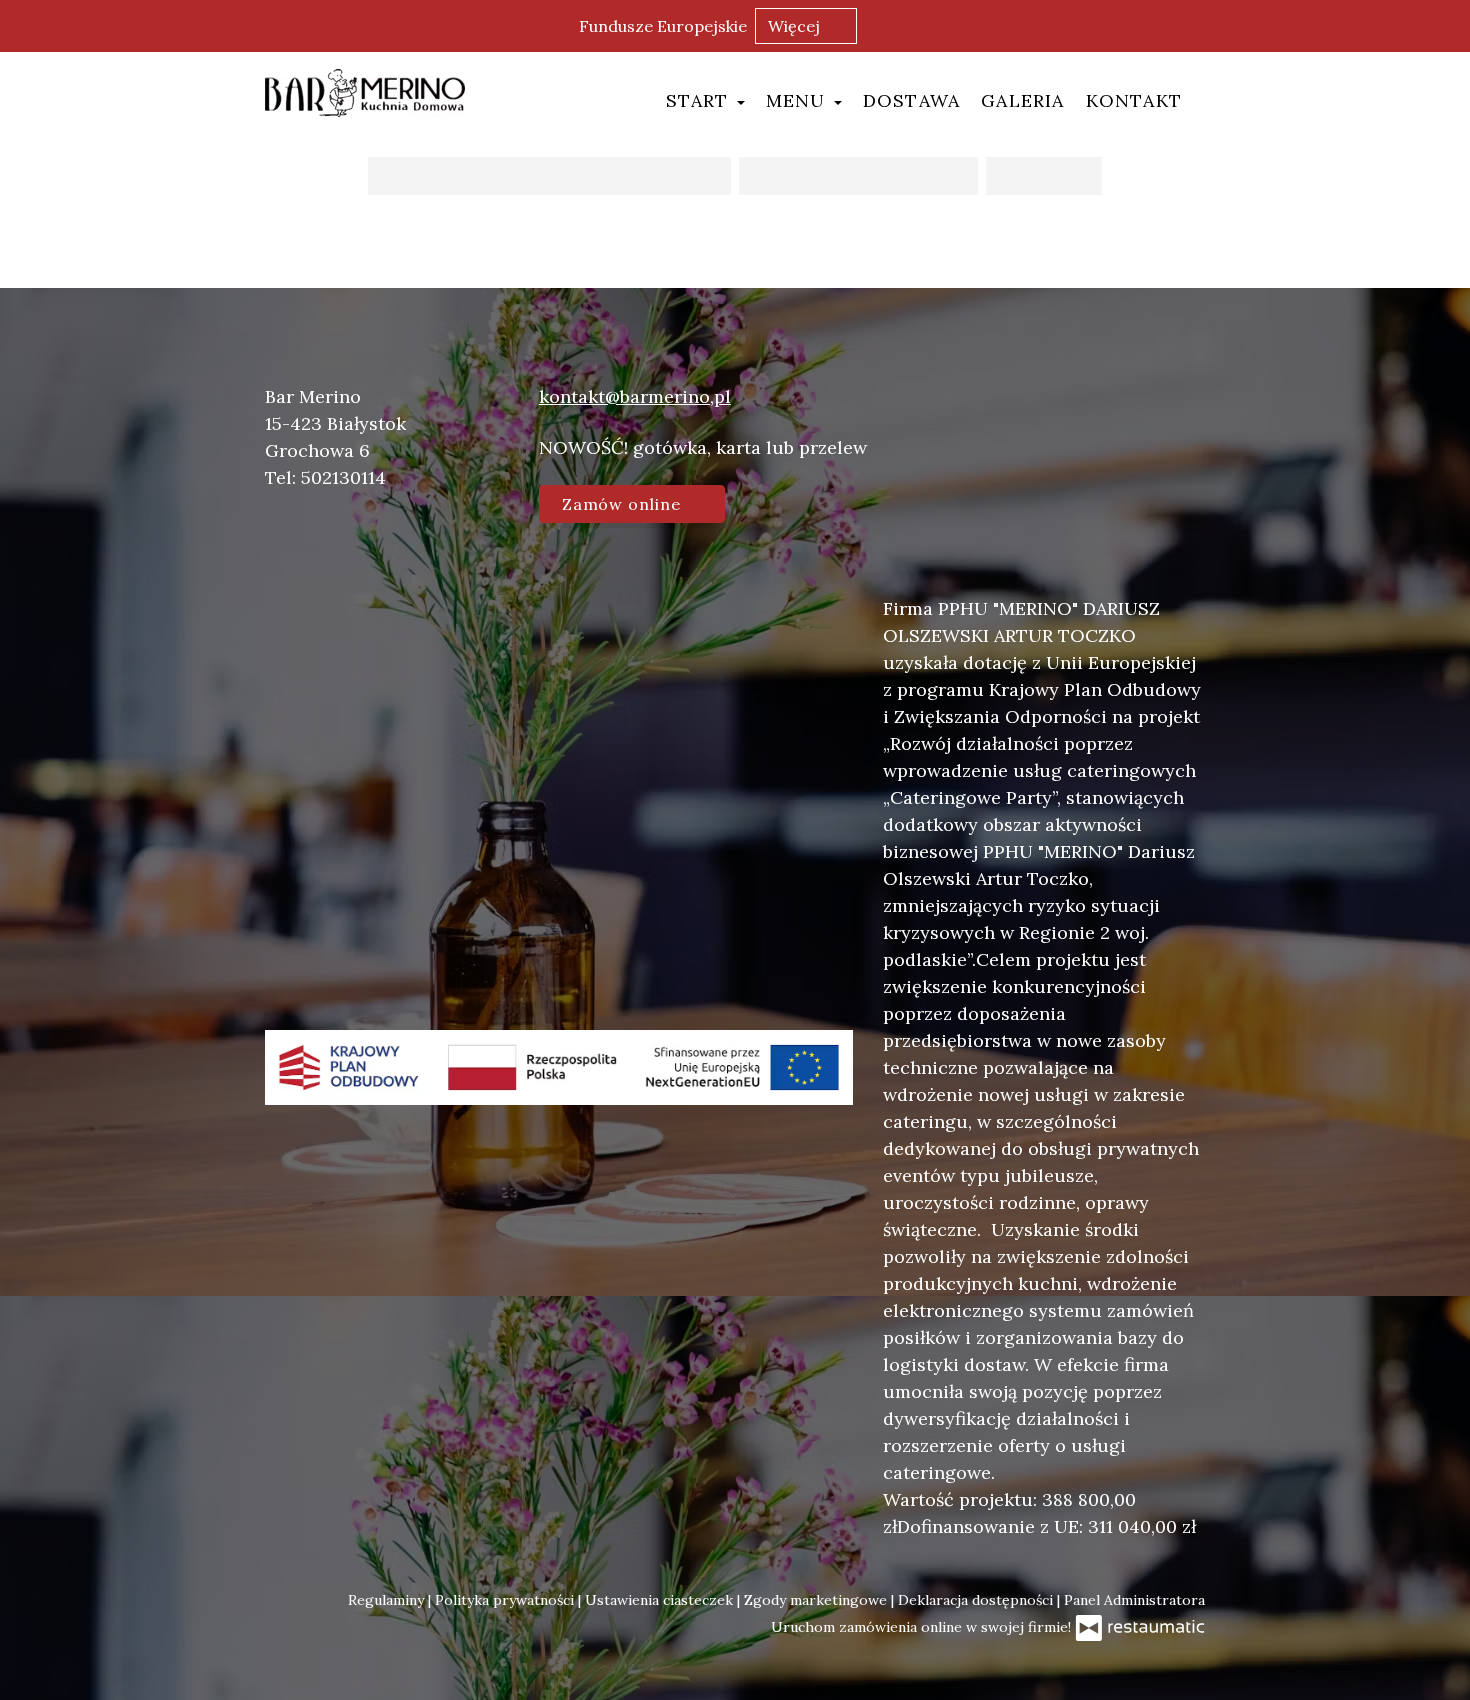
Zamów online (624, 504)
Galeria (1022, 100)
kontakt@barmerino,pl (635, 396)
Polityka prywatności (506, 1600)
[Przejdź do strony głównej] (365, 93)
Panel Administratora (1134, 1600)
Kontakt (1134, 100)
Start (700, 100)
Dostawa (911, 100)
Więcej (796, 26)
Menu (799, 100)
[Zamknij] (1445, 25)
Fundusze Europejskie (663, 26)
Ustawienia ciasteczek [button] (661, 1600)
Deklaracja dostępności (977, 1600)
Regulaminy (388, 1600)
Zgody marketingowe (817, 1600)
